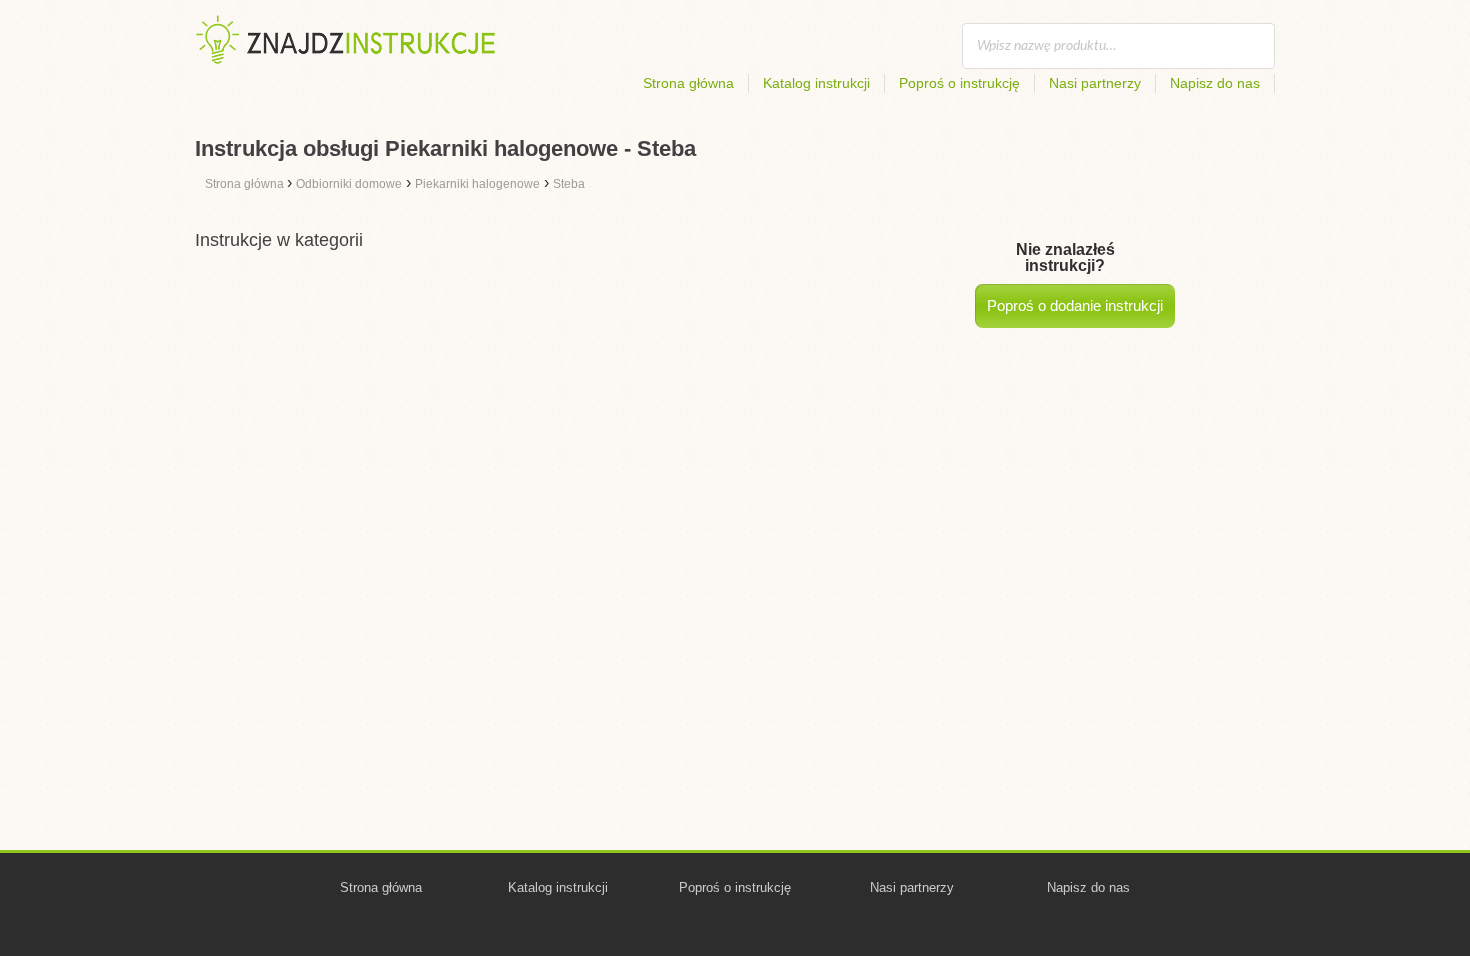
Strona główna (688, 83)
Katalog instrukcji (816, 83)
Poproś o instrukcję (959, 83)
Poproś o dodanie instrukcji (1075, 305)
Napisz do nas (1215, 83)
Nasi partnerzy (1095, 83)
